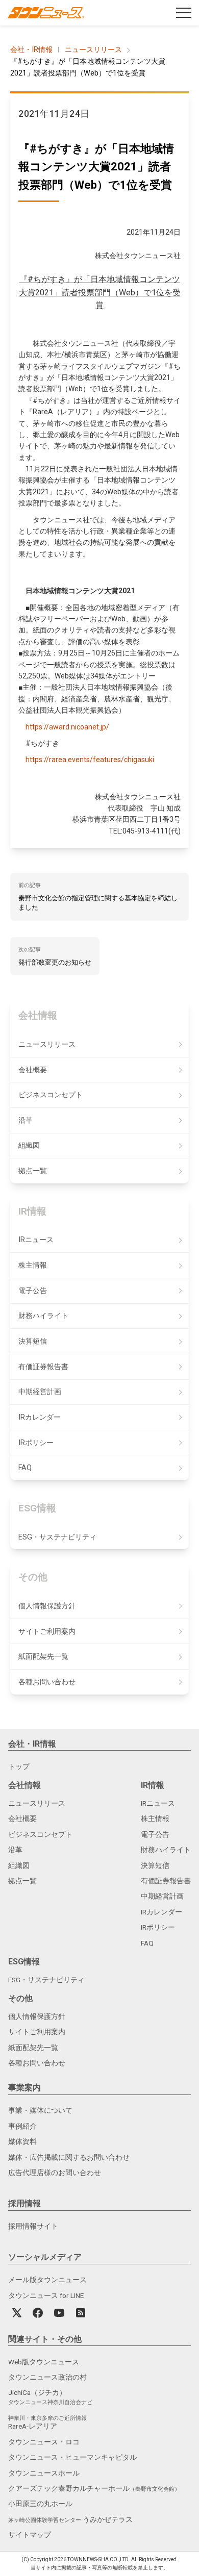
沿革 (26, 1120)
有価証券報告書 (43, 1367)
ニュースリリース (93, 50)
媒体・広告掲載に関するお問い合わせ (69, 2157)
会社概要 (33, 1070)
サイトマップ (30, 2535)
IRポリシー (36, 1443)
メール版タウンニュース (47, 2280)
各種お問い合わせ (47, 1682)
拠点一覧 (33, 1171)
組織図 (29, 1145)
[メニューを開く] (184, 13)
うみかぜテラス (70, 2519)
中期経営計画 (40, 1392)
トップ (19, 1766)
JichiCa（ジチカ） (50, 2397)
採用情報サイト (33, 2226)
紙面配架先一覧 (43, 1657)
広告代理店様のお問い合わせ (55, 2173)
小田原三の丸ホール (40, 2504)
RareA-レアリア (47, 2423)
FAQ (25, 1468)
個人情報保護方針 (47, 1606)
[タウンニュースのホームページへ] (46, 13)
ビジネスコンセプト (51, 1095)
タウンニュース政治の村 (47, 2377)
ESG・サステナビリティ (57, 1537)
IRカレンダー (40, 1417)
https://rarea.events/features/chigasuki (90, 760)
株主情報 (33, 1265)
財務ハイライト (43, 1316)
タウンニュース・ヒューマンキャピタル (72, 2457)
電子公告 (33, 1291)
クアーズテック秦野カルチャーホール (94, 2488)
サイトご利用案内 (47, 1632)
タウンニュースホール (44, 2473)
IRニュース (36, 1240)
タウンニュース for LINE (46, 2295)
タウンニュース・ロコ (44, 2442)
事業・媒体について (40, 2110)
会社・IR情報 (31, 50)
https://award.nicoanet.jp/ (67, 727)
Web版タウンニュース (44, 2362)
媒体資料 (22, 2141)
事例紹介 (22, 2126)
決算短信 (33, 1341)
